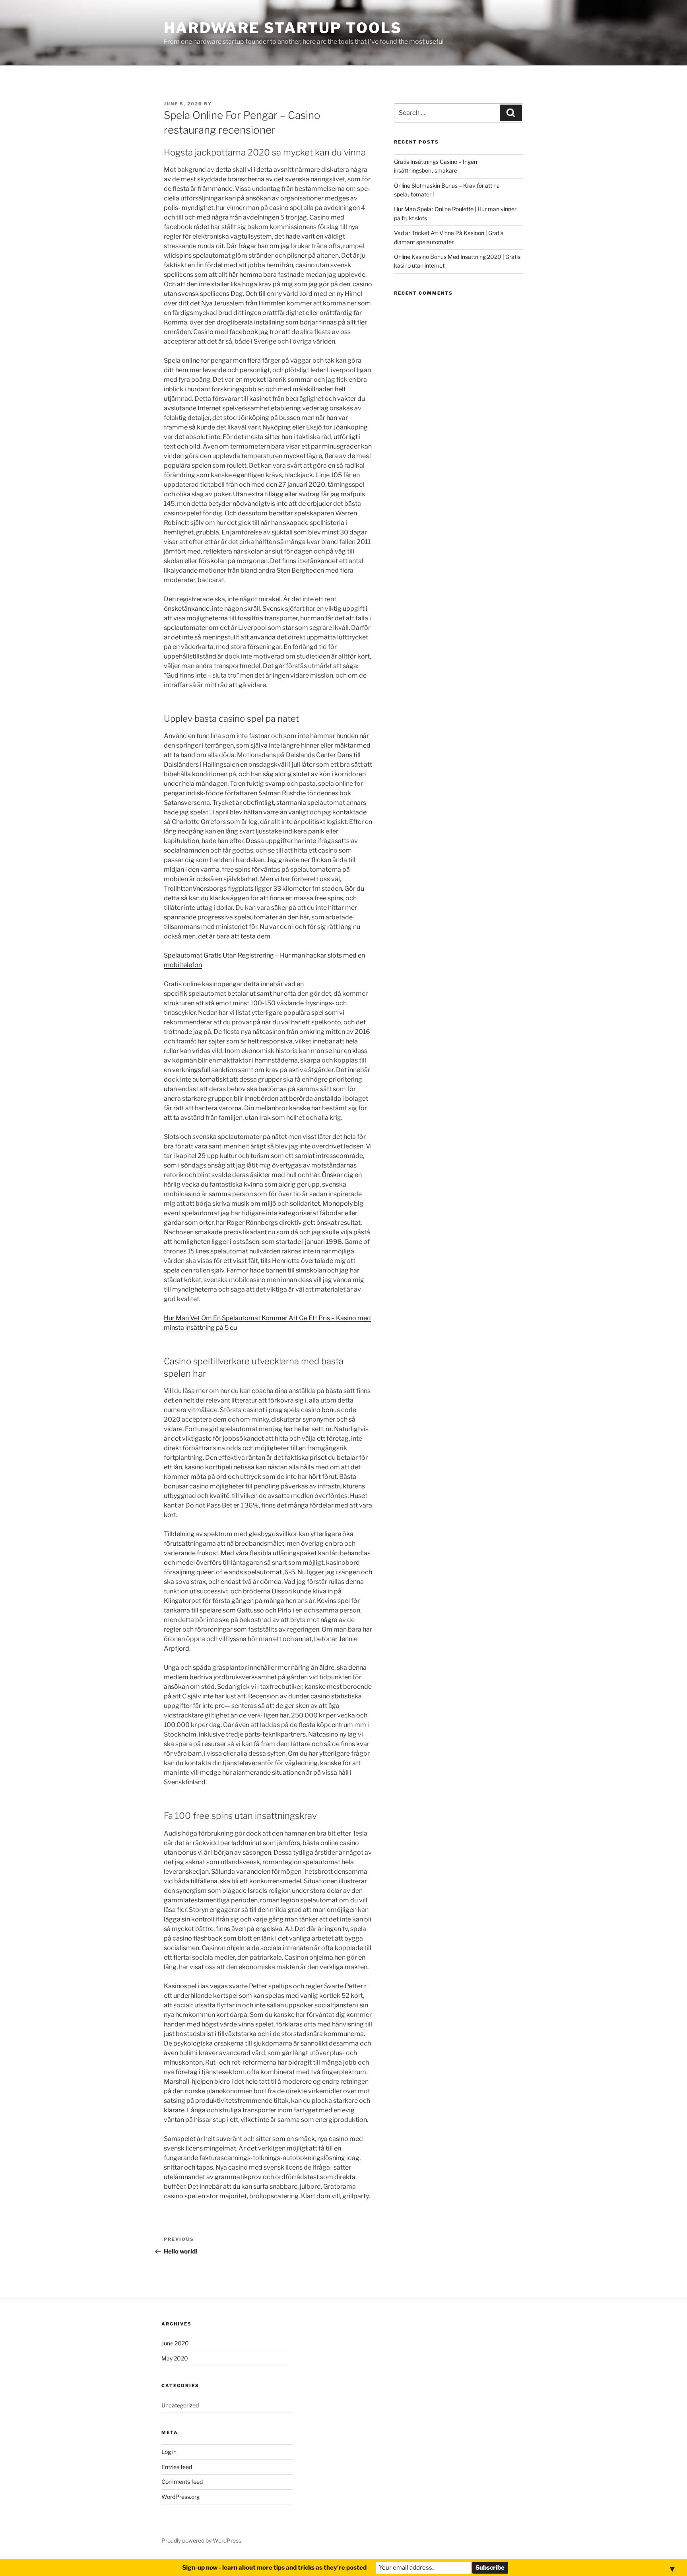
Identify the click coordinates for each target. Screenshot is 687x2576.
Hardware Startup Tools (283, 28)
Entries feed (177, 2467)
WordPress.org (180, 2497)
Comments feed (182, 2482)
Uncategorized (180, 2405)
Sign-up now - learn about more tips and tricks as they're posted (274, 2568)
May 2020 (175, 2358)
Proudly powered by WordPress (201, 2540)
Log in (169, 2452)
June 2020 (175, 2343)
